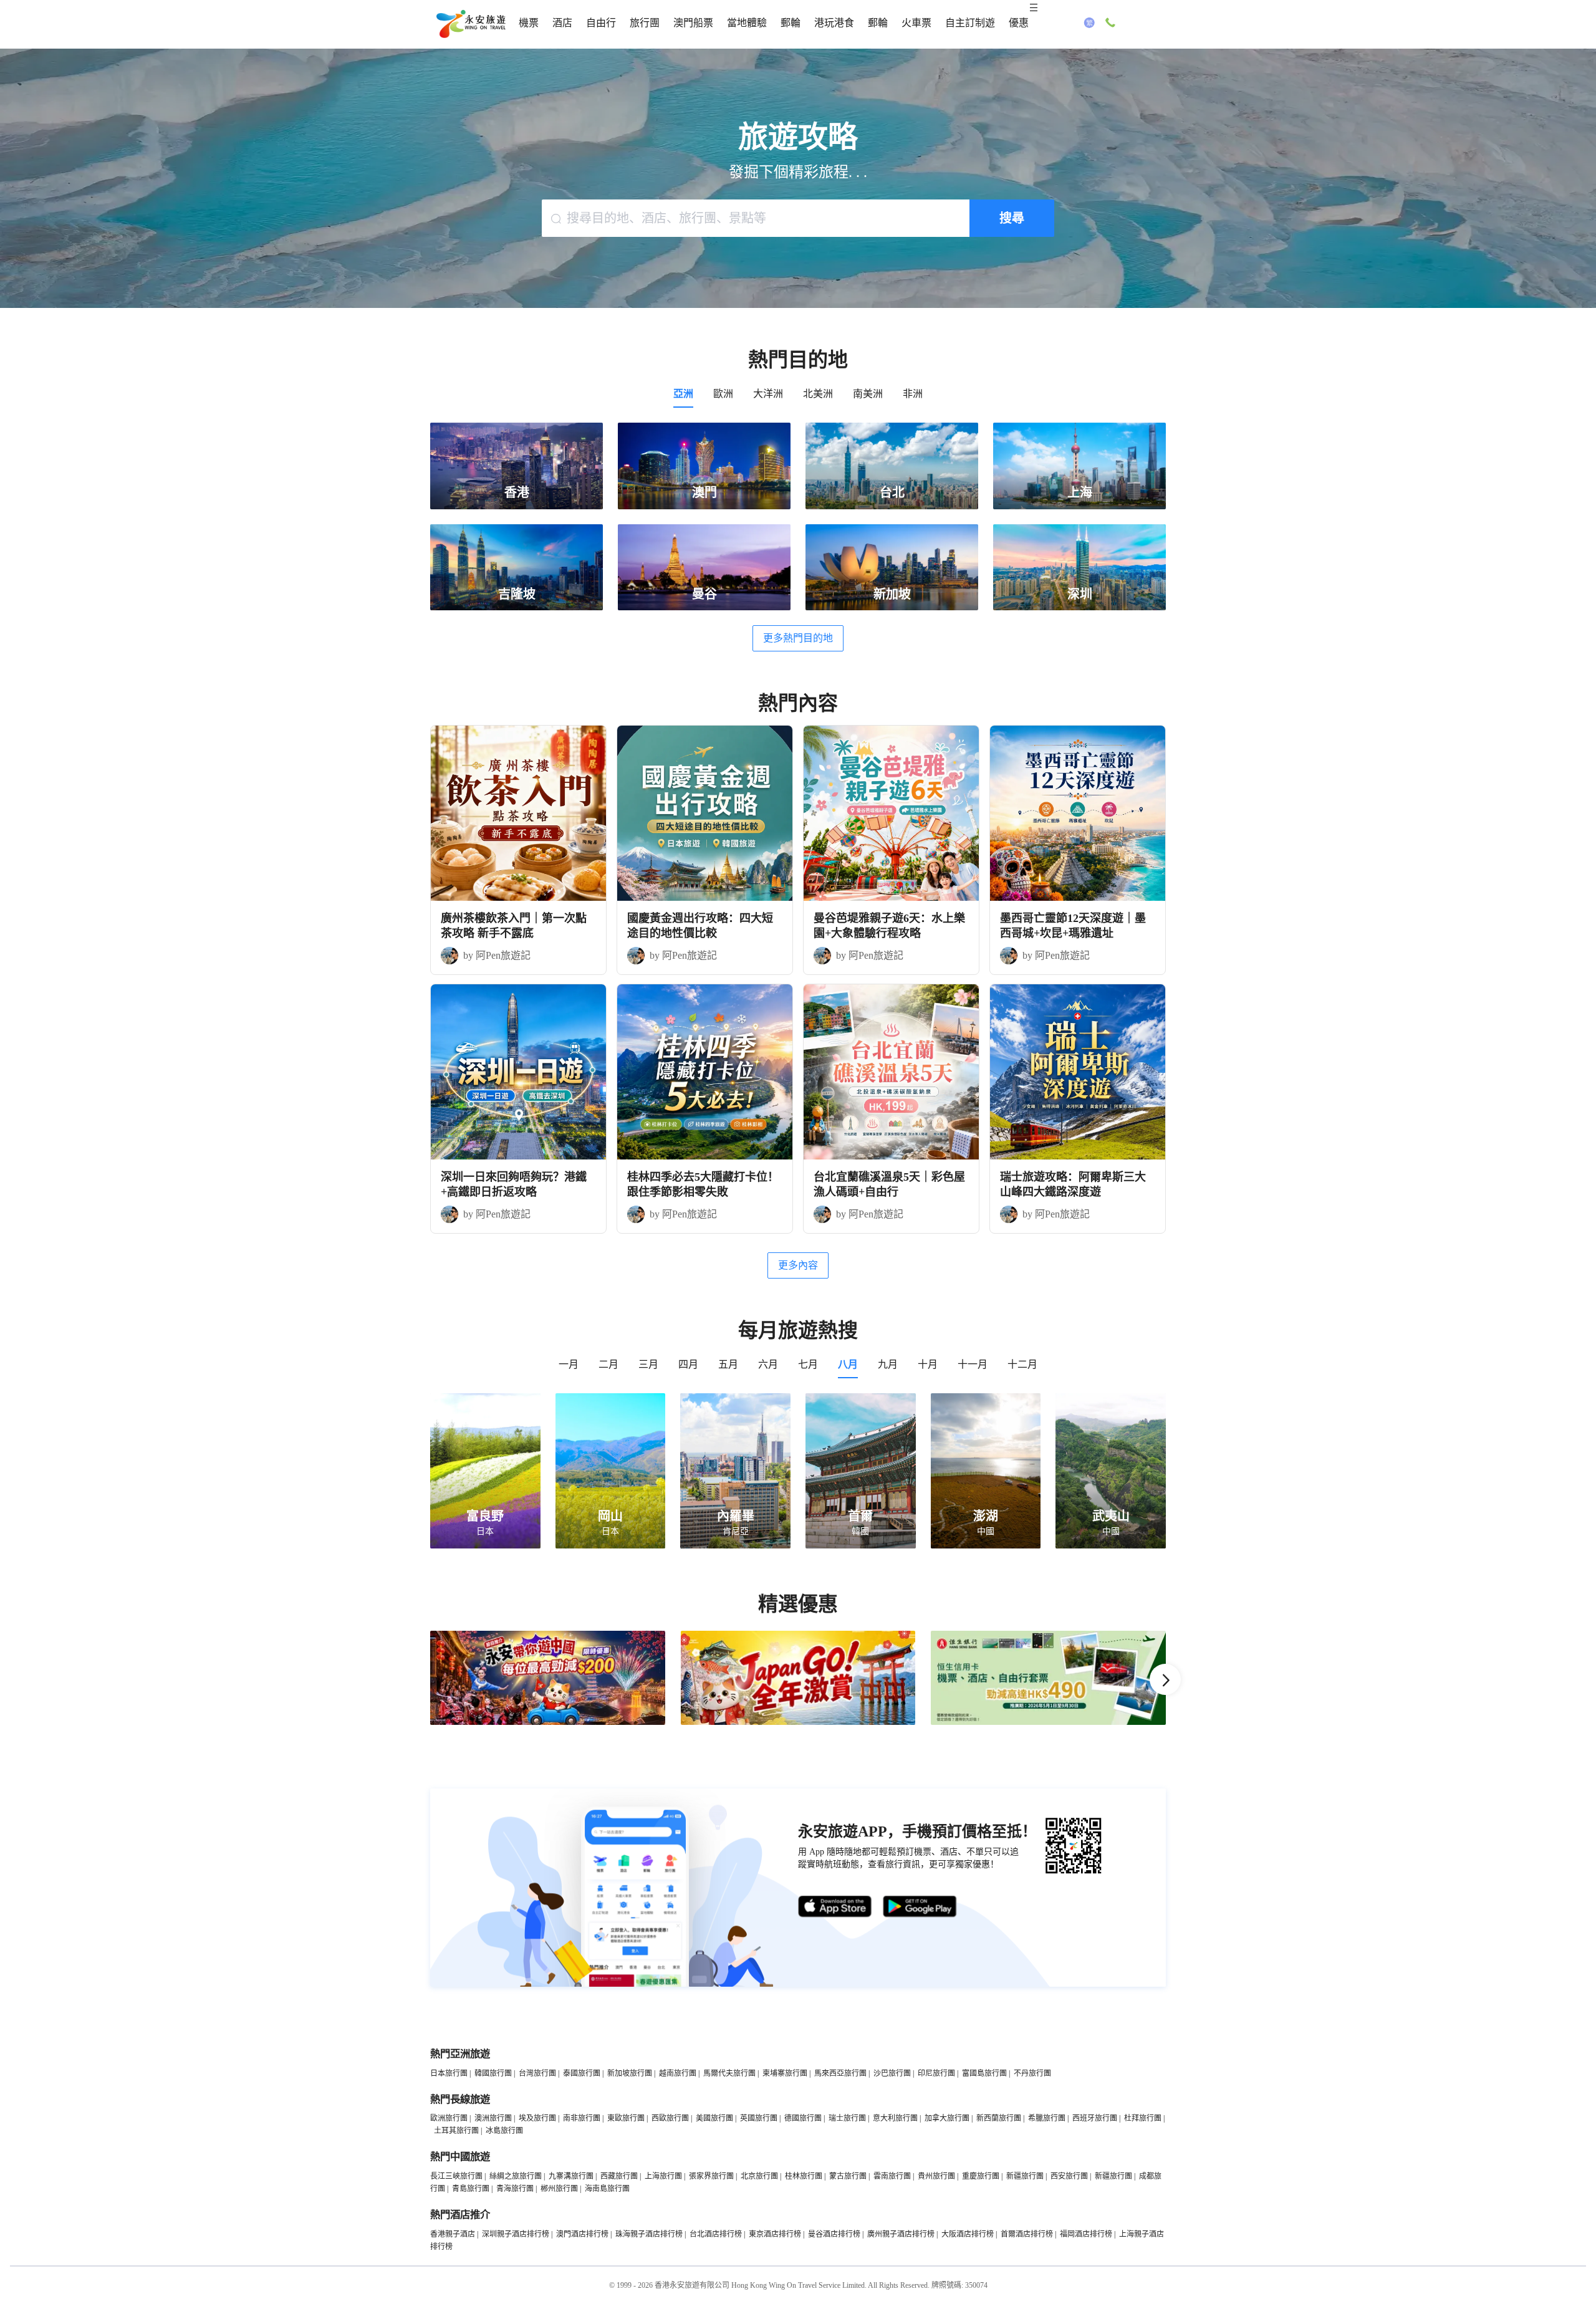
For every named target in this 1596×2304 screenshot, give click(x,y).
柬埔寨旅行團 (785, 2073)
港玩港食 (834, 23)
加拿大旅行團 (947, 2118)
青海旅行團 (515, 2189)
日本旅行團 (449, 2073)
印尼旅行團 (936, 2073)
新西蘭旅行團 (999, 2118)
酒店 (562, 23)
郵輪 (791, 23)
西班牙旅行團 (1095, 2118)
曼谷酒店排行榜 (834, 2234)
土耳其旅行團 (456, 2131)
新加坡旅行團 (630, 2073)
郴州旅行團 (559, 2189)
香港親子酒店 (453, 2234)
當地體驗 (747, 23)
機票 (529, 23)
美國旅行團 (714, 2118)
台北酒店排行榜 (716, 2234)
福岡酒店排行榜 (1086, 2234)
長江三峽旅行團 (456, 2176)
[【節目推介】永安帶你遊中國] (548, 1722)
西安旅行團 (1069, 2176)
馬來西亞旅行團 (840, 2073)
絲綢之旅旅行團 (516, 2176)
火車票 (916, 23)
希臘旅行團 (1047, 2118)
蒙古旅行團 (848, 2176)
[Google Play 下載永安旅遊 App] (920, 1907)
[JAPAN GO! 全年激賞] (798, 1722)
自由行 (601, 23)
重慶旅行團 (981, 2176)
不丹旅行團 (1032, 2073)
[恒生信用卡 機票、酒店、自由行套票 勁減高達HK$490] (1048, 1722)
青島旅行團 (471, 2189)
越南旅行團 (678, 2073)
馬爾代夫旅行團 (729, 2073)
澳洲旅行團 (493, 2118)
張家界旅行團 (711, 2176)
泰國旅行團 (582, 2073)
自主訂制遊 (970, 23)
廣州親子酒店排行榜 (901, 2234)
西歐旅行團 (670, 2118)
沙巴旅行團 (892, 2073)
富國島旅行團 (984, 2073)
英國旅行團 (759, 2118)
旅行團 (645, 23)
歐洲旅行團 (449, 2118)
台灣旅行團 (537, 2073)
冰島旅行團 (504, 2131)
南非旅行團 (582, 2118)
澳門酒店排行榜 (582, 2234)
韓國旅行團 (493, 2073)
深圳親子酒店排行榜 (516, 2234)
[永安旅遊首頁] (470, 24)
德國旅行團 (803, 2118)
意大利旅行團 (895, 2118)
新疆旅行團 (1025, 2176)
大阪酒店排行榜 (968, 2234)
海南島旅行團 (607, 2189)
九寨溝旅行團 (571, 2176)
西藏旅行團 (619, 2176)
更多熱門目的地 (798, 638)
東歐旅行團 (626, 2118)
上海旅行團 (663, 2176)
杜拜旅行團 (1143, 2118)
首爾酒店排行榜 (1027, 2234)
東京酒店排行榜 (775, 2234)
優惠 (1019, 23)
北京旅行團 (759, 2176)
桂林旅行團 (804, 2176)
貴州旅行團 (936, 2176)
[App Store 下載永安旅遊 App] (835, 1907)
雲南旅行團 (892, 2176)
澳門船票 (693, 23)
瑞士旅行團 (847, 2118)
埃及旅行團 (537, 2118)
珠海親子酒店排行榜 (649, 2234)
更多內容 (798, 1265)
